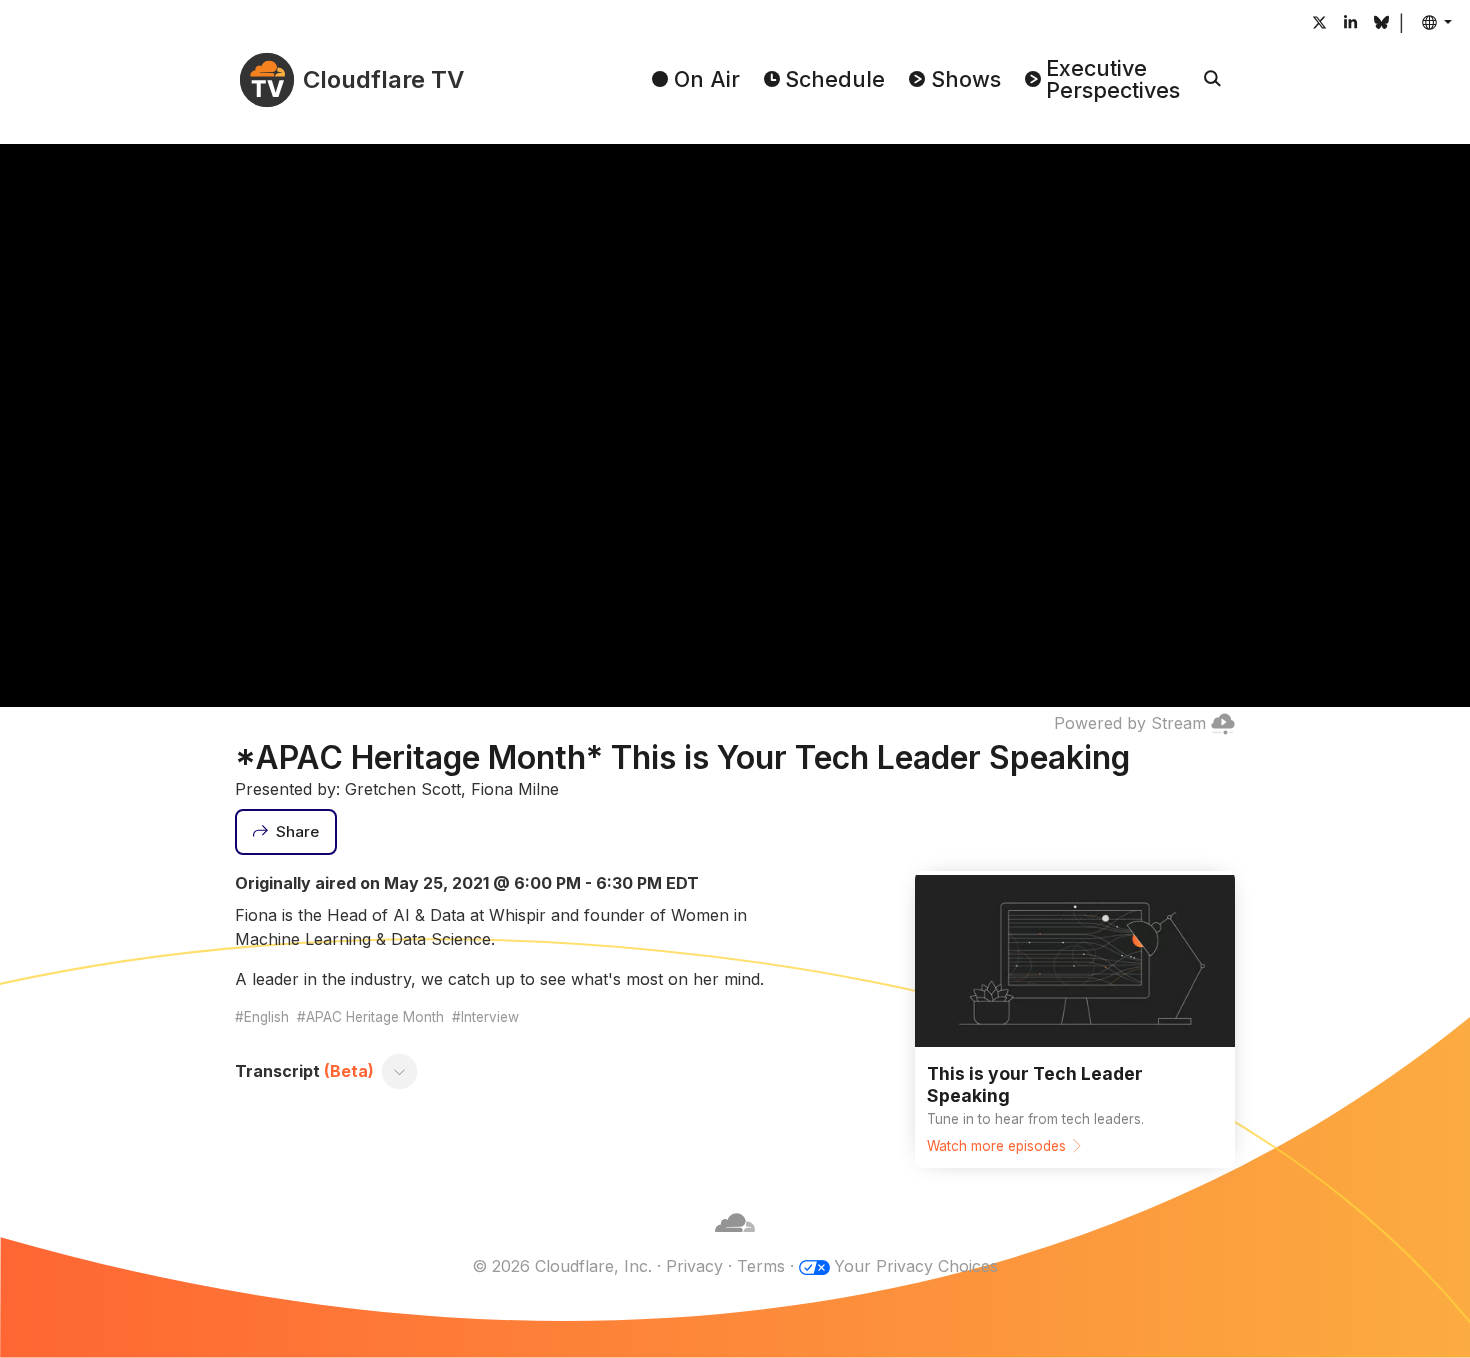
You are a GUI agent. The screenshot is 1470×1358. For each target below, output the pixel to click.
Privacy (694, 1266)
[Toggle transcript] (400, 1071)
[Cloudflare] (735, 1242)
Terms (761, 1266)
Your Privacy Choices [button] (916, 1266)
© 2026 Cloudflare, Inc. (562, 1266)
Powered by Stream (1130, 723)
